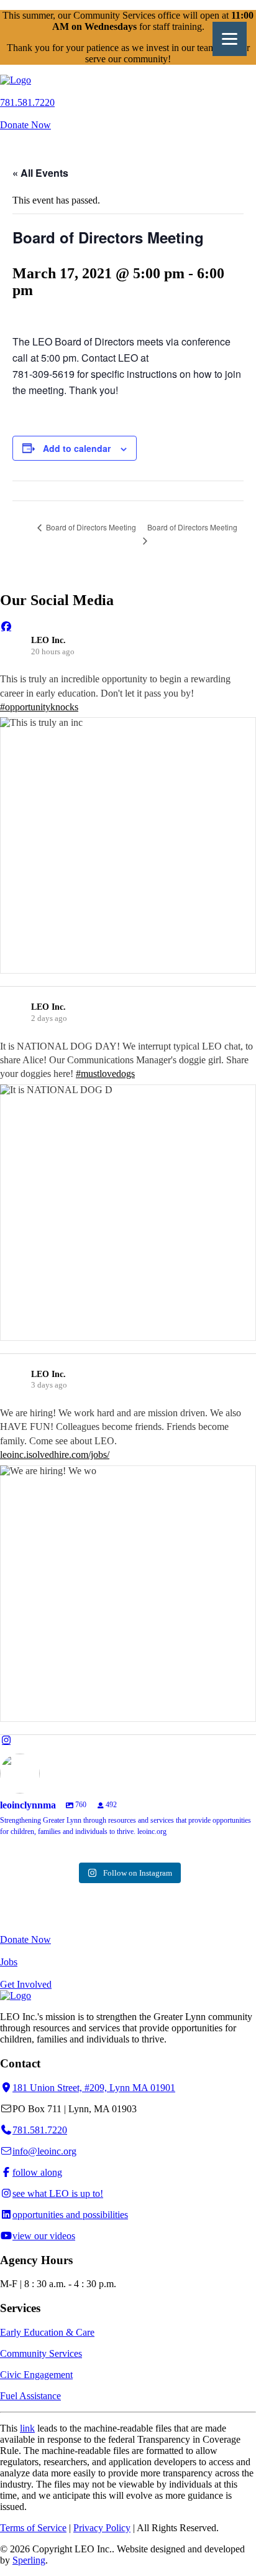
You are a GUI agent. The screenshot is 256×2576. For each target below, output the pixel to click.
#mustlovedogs (105, 1074)
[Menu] (230, 39)
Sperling (29, 2560)
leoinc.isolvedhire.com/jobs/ (55, 1455)
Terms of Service (33, 2528)
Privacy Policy (102, 2528)
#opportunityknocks (39, 707)
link (27, 2428)
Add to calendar (77, 448)
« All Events (40, 173)
